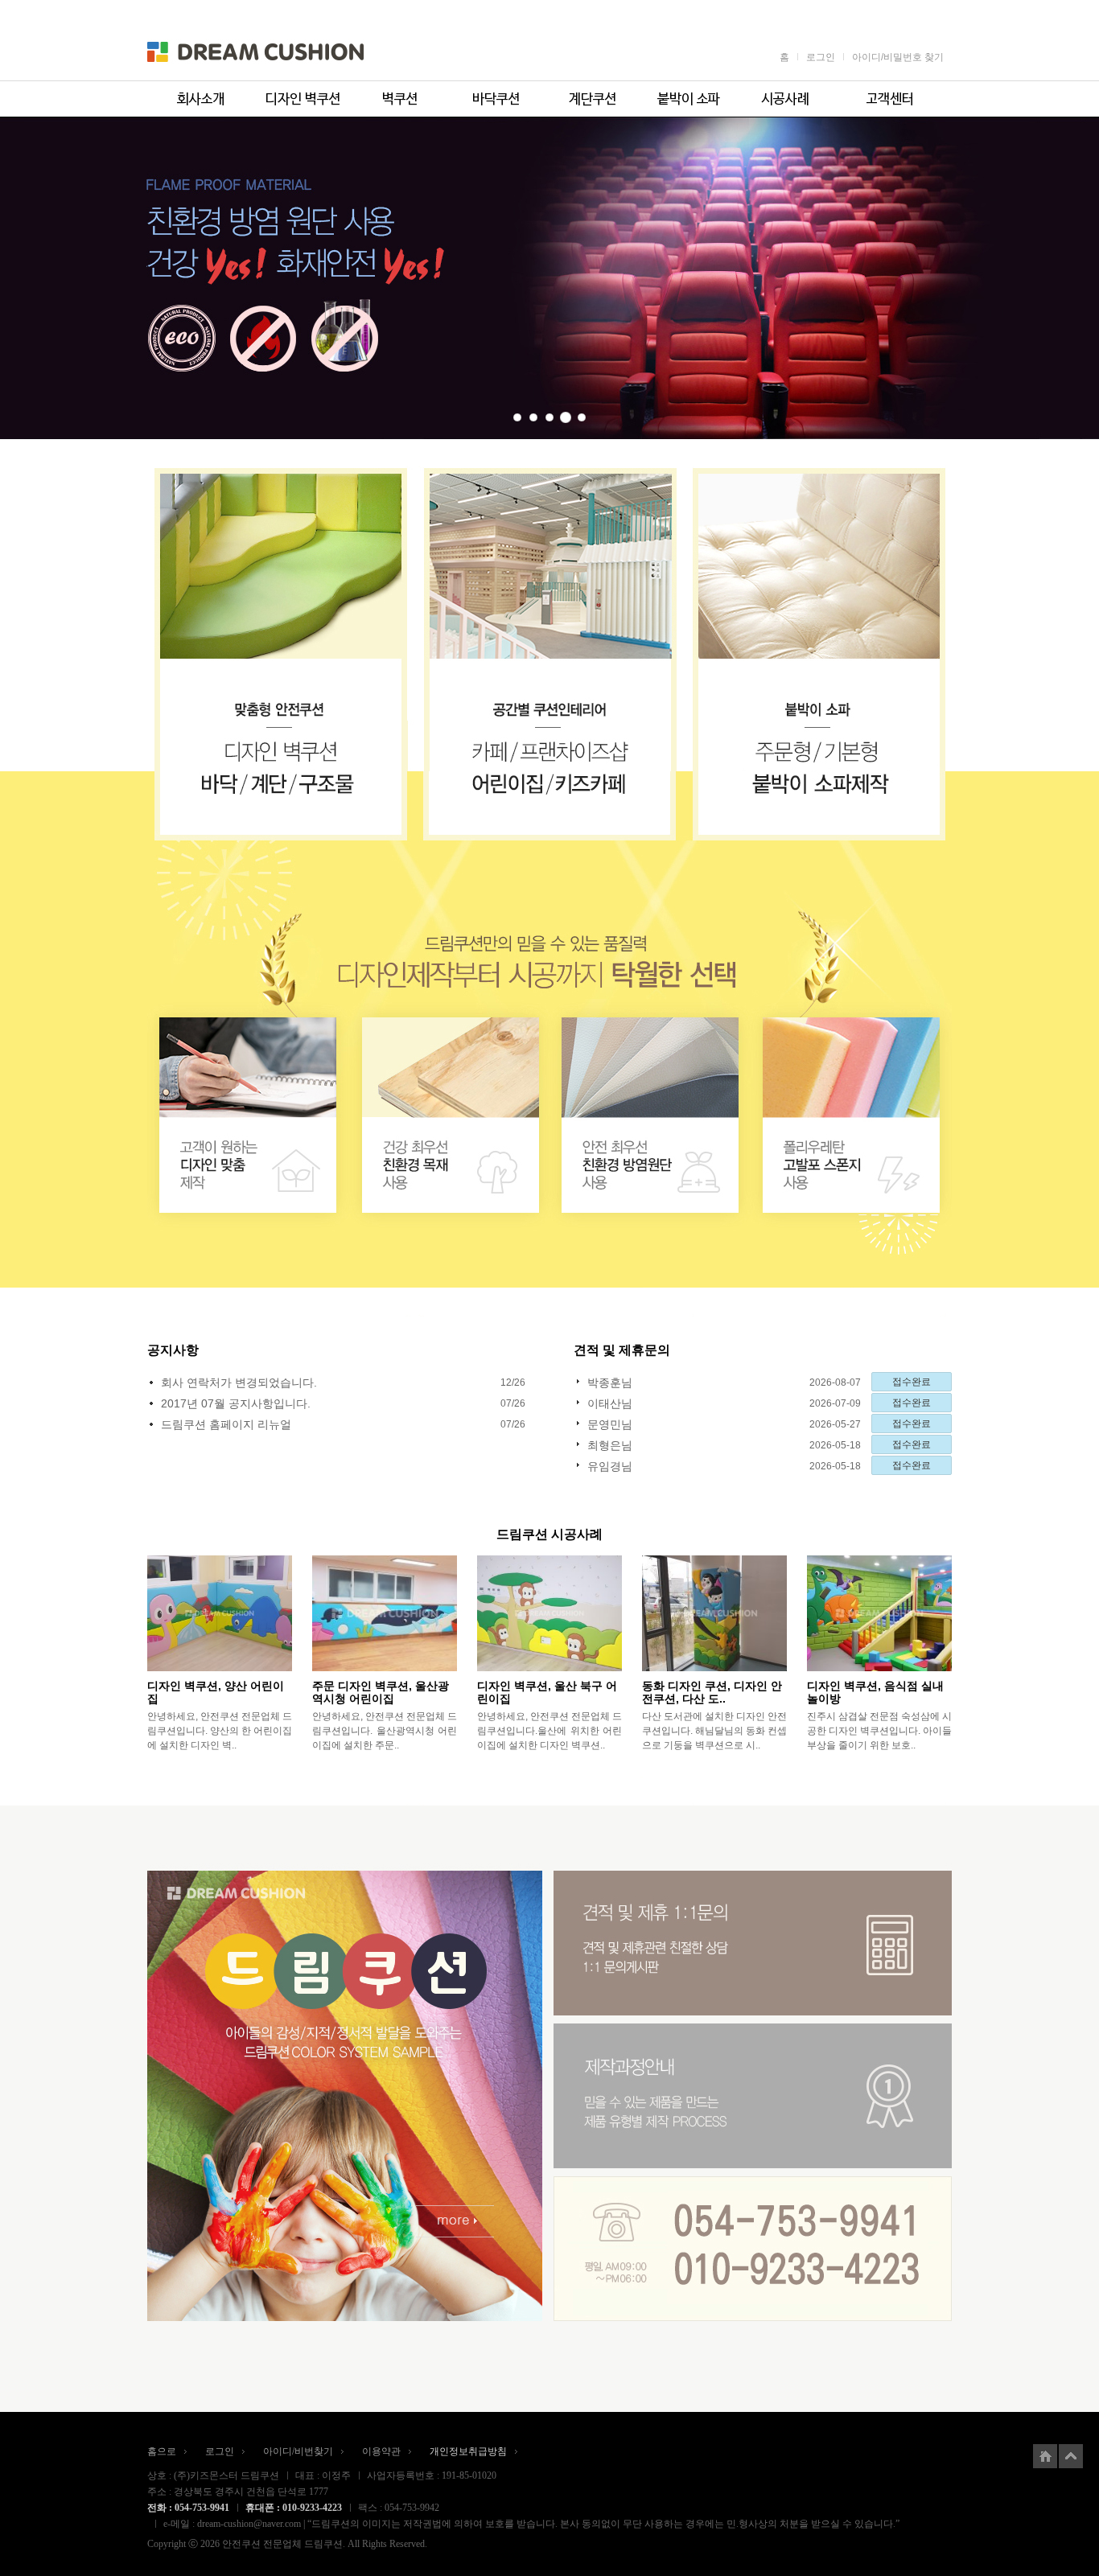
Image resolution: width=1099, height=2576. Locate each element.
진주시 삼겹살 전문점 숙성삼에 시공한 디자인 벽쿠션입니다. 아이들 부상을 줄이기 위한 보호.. (879, 1731)
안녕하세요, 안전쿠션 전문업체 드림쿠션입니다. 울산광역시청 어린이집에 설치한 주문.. (385, 1731)
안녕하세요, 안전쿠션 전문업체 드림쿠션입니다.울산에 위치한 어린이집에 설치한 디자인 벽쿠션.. (549, 1731)
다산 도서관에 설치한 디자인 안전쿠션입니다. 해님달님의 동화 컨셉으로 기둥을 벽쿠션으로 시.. (714, 1731)
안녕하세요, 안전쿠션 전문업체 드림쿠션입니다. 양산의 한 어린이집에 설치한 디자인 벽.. (220, 1731)
